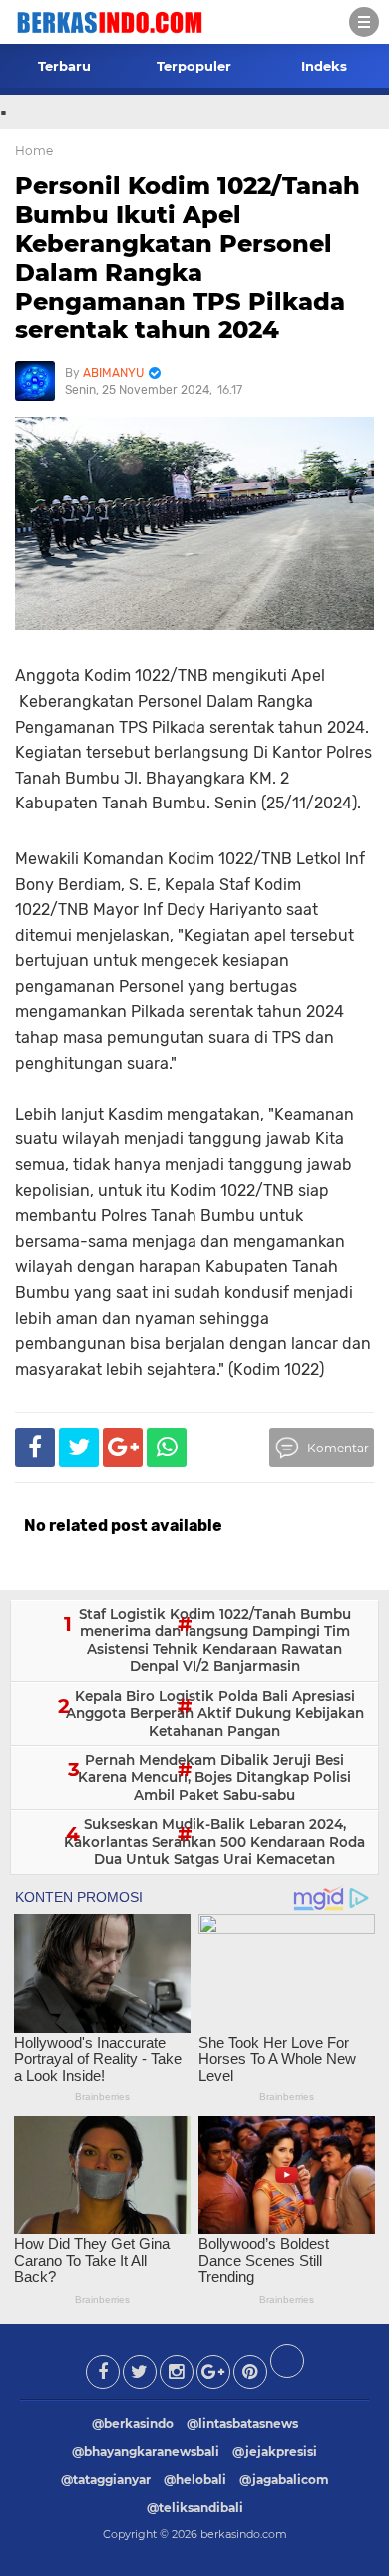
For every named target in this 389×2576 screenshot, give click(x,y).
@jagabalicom (284, 2480)
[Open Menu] (364, 22)
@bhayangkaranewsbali (146, 2452)
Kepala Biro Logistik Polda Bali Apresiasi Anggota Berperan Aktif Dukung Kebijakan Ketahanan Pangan (215, 1713)
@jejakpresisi (275, 2452)
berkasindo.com (244, 2534)
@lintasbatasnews (242, 2424)
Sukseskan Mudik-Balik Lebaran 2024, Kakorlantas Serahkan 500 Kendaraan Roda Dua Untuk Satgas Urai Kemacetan (214, 1842)
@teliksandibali (195, 2508)
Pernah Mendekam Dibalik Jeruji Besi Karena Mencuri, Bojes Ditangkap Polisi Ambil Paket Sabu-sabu (214, 1777)
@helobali (195, 2480)
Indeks (324, 66)
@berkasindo (133, 2424)
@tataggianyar (106, 2480)
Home (34, 150)
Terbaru (64, 66)
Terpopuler (194, 66)
